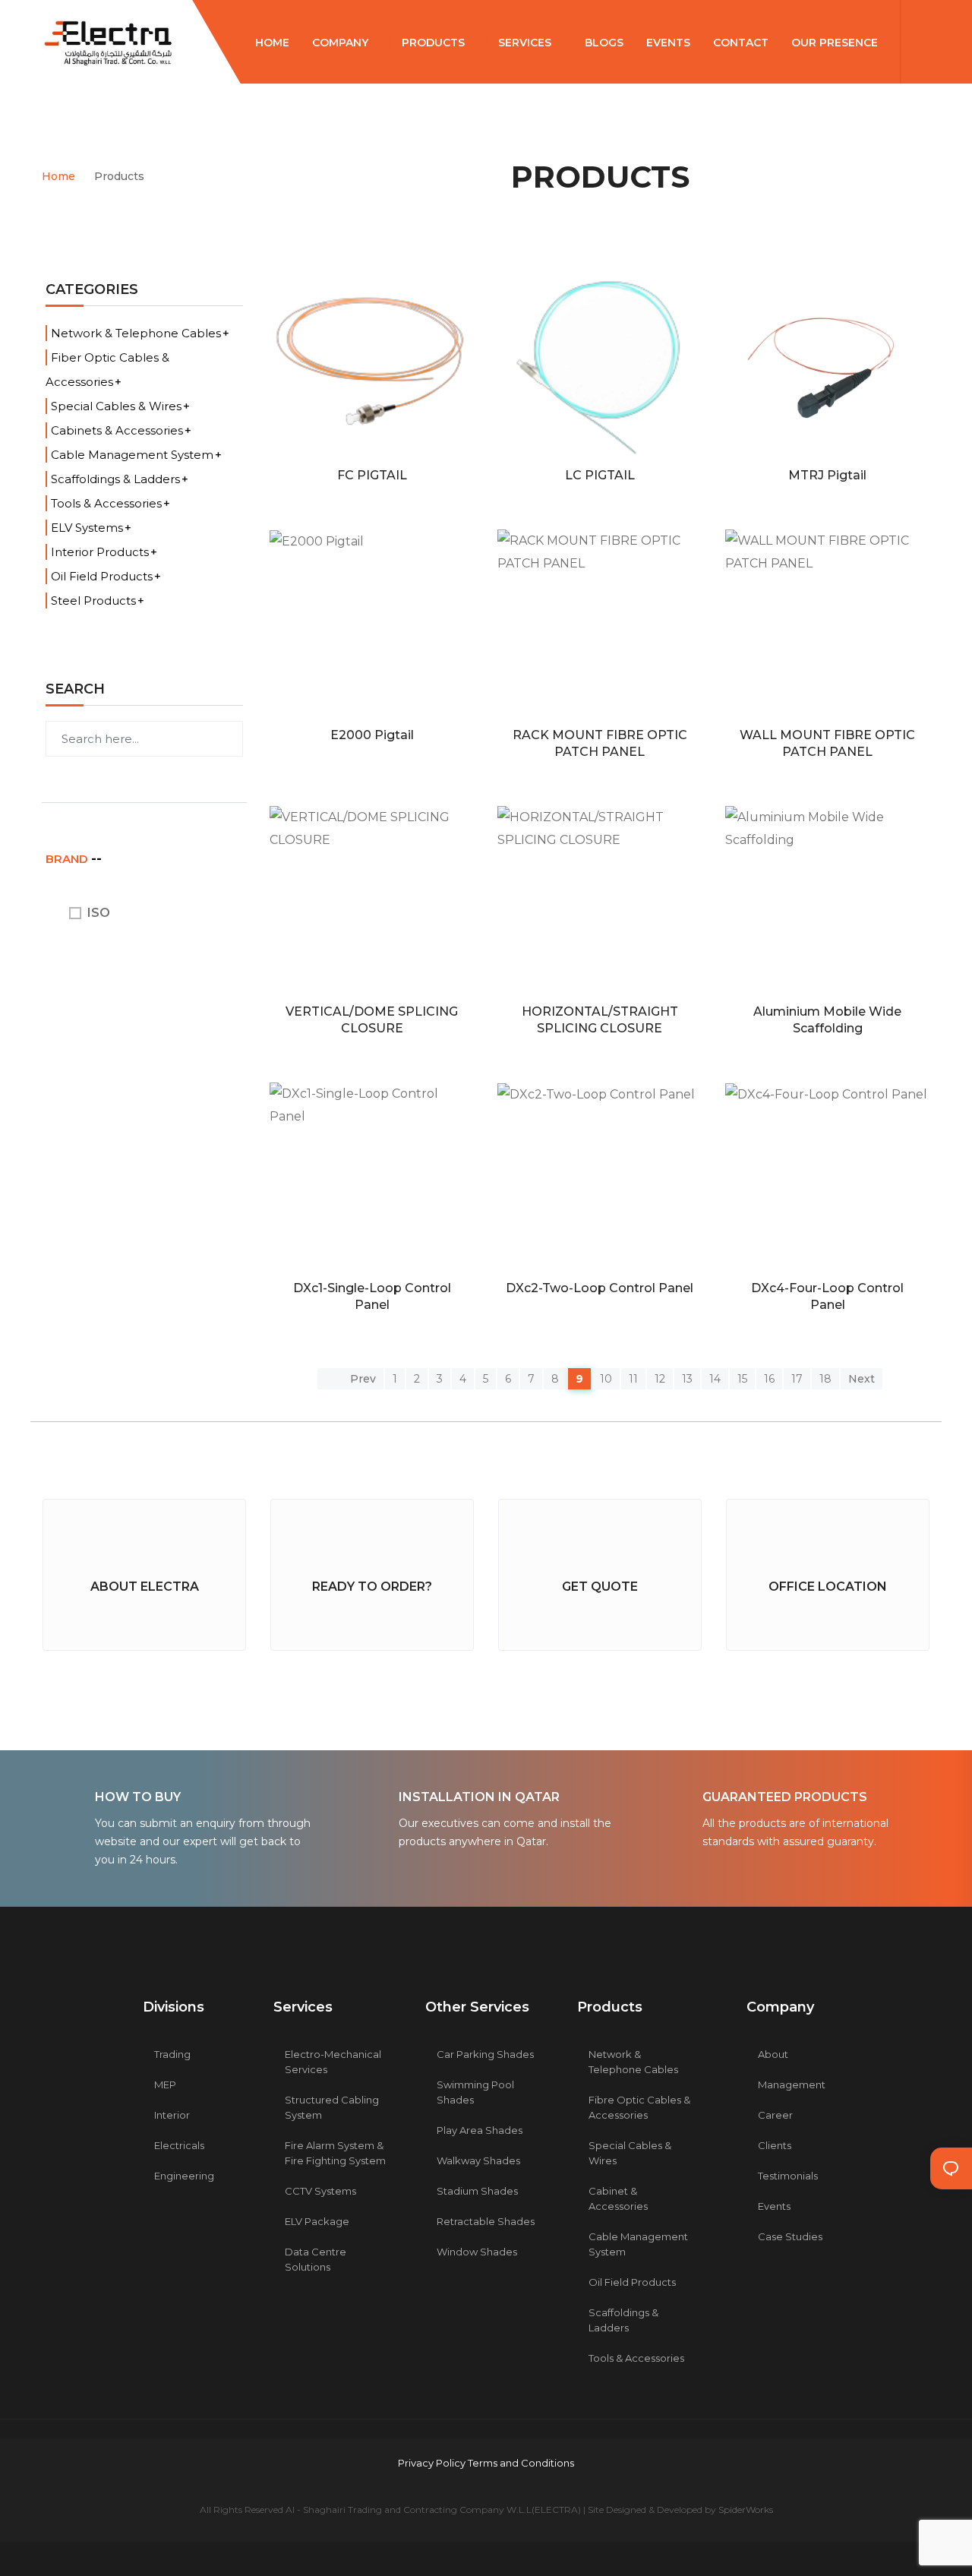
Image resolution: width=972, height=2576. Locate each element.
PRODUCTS (435, 43)
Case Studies (790, 2236)
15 (742, 1379)
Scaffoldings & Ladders (115, 479)
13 (687, 1379)
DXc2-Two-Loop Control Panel (600, 1288)
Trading (172, 2054)
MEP (165, 2085)
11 (633, 1379)
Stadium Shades (477, 2191)
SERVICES (526, 43)
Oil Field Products (102, 576)
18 (825, 1379)
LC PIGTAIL (600, 475)
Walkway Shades (478, 2160)
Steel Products (93, 601)
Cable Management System (132, 455)
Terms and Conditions (521, 2463)
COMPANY (342, 43)
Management (792, 2085)
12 (660, 1379)
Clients (775, 2145)
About (773, 2054)
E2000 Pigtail (372, 735)
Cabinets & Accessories (117, 430)
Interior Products (100, 552)
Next (862, 1379)
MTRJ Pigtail (827, 475)
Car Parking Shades (485, 2054)
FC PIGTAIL (372, 475)
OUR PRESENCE (836, 43)
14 (715, 1379)
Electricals (179, 2145)
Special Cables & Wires (116, 406)
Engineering (184, 2176)
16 (769, 1379)
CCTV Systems (320, 2191)
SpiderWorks (746, 2510)
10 (606, 1379)
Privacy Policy (433, 2463)
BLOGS (604, 43)
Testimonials (788, 2176)
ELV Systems (87, 528)
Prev (361, 1379)
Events (774, 2206)
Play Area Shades (480, 2130)
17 (797, 1379)
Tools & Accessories (106, 503)
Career (775, 2115)
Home (58, 176)
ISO (99, 913)
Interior (172, 2115)
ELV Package (317, 2221)
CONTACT (741, 43)
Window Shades (477, 2252)
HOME (272, 43)
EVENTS (668, 43)
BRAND (68, 859)
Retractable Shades (486, 2221)
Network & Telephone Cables (136, 333)
